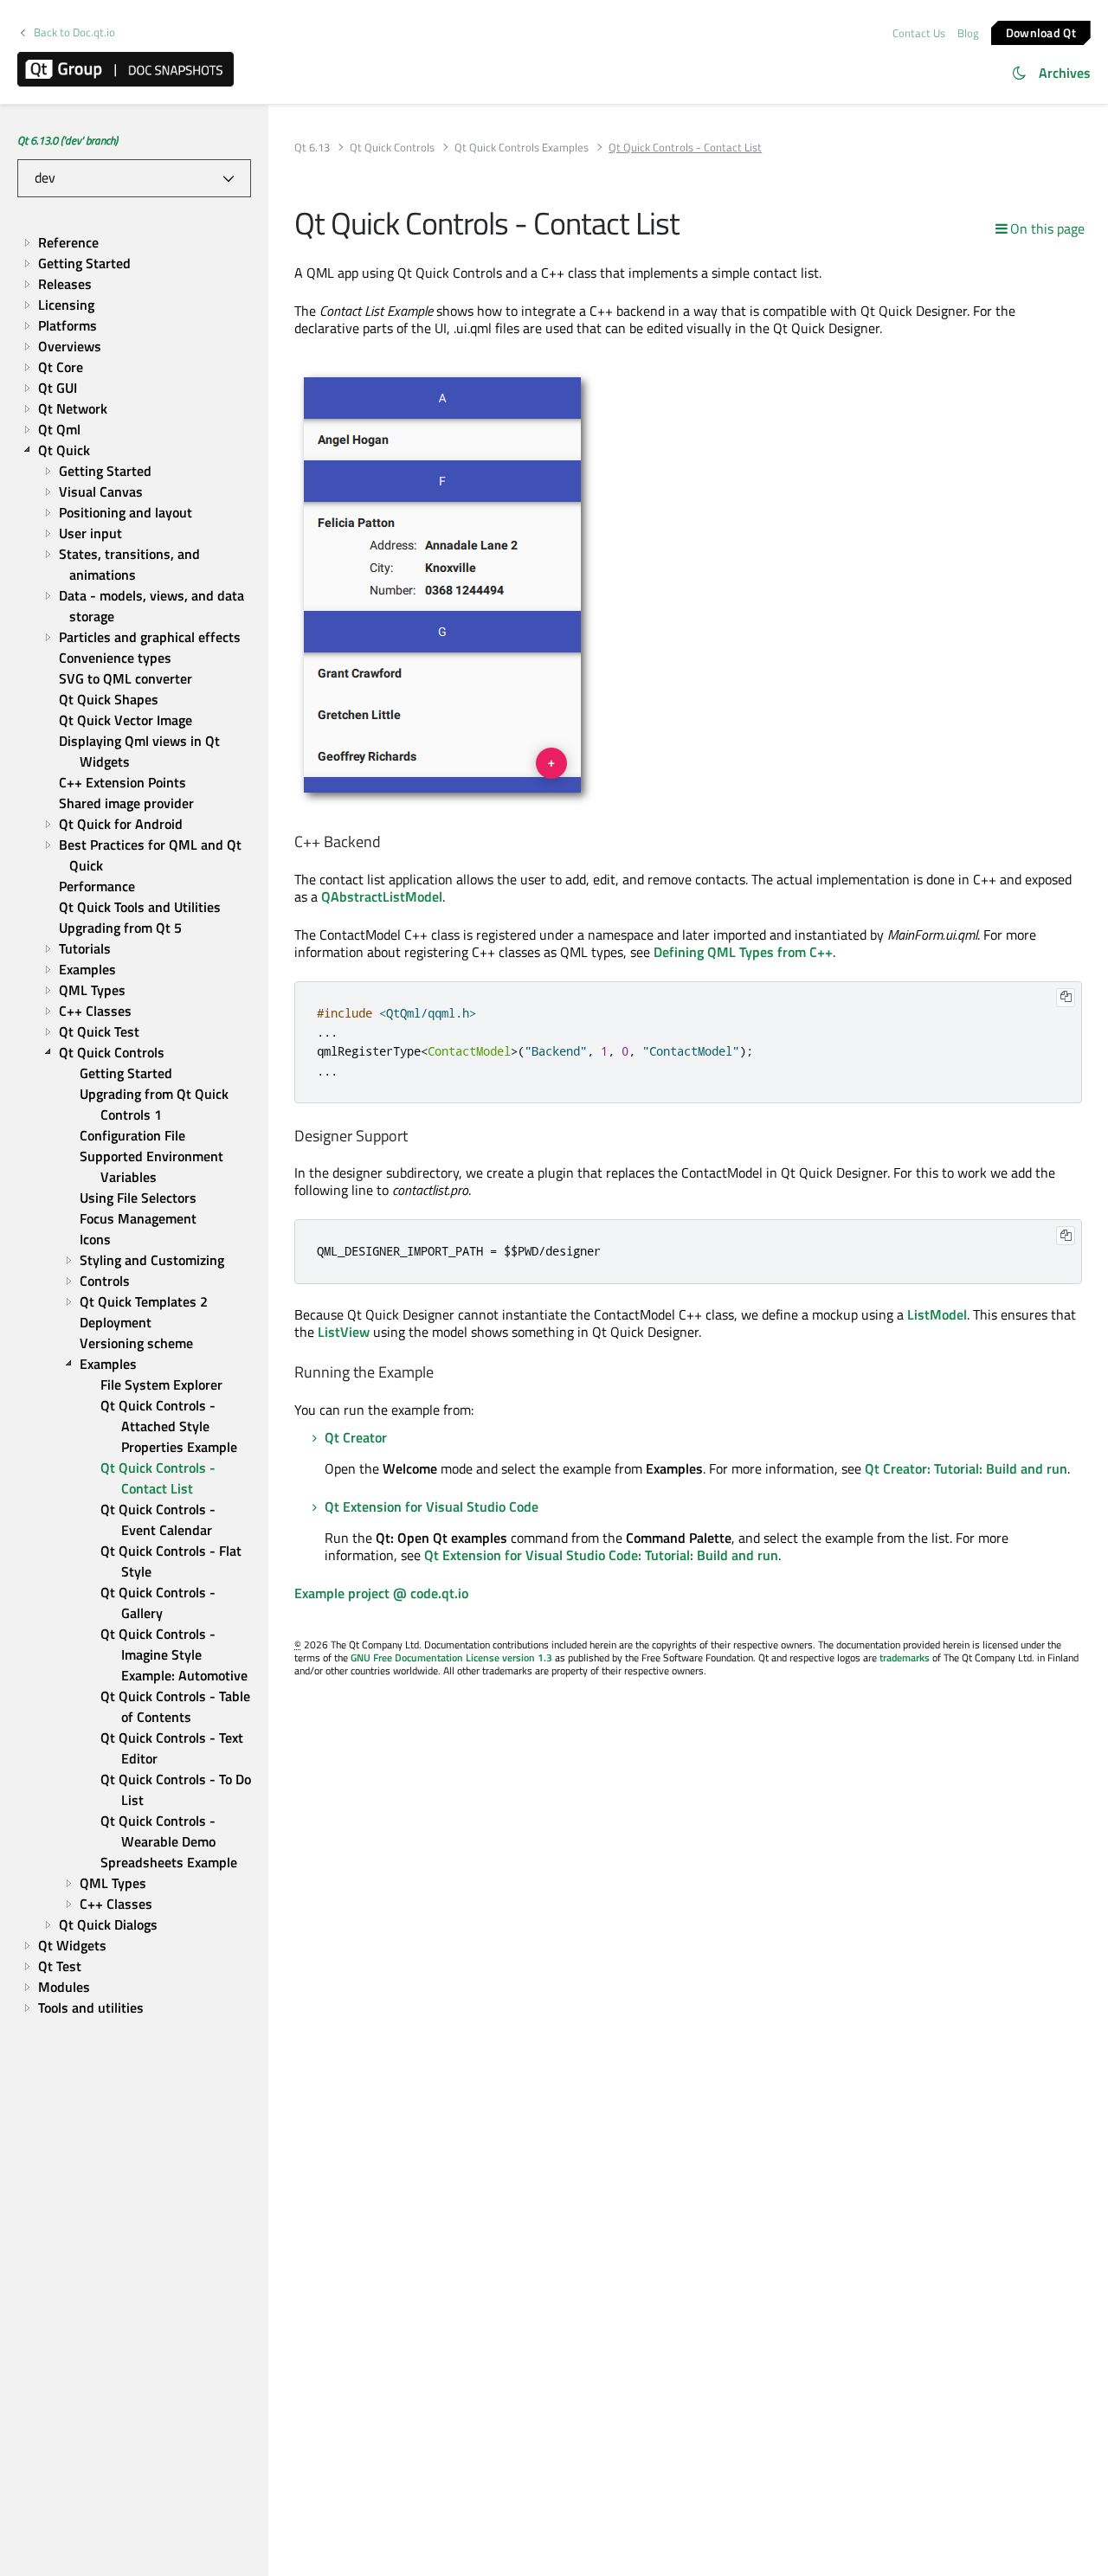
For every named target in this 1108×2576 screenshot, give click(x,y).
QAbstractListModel (382, 896)
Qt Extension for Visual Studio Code (432, 1506)
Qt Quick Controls (392, 148)
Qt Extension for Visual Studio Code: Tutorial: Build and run (601, 1555)
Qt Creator (356, 1437)
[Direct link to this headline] (388, 842)
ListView (344, 1332)
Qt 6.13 (312, 148)
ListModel (937, 1314)
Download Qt (1041, 32)
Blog (968, 33)
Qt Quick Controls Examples (522, 148)
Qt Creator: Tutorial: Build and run (966, 1468)
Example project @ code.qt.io (381, 1593)
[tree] (134, 1125)
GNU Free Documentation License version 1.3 (451, 1657)
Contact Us (919, 33)
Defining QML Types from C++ (743, 952)
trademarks (905, 1657)
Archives (1065, 73)
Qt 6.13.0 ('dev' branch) (68, 140)
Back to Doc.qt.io (74, 32)
